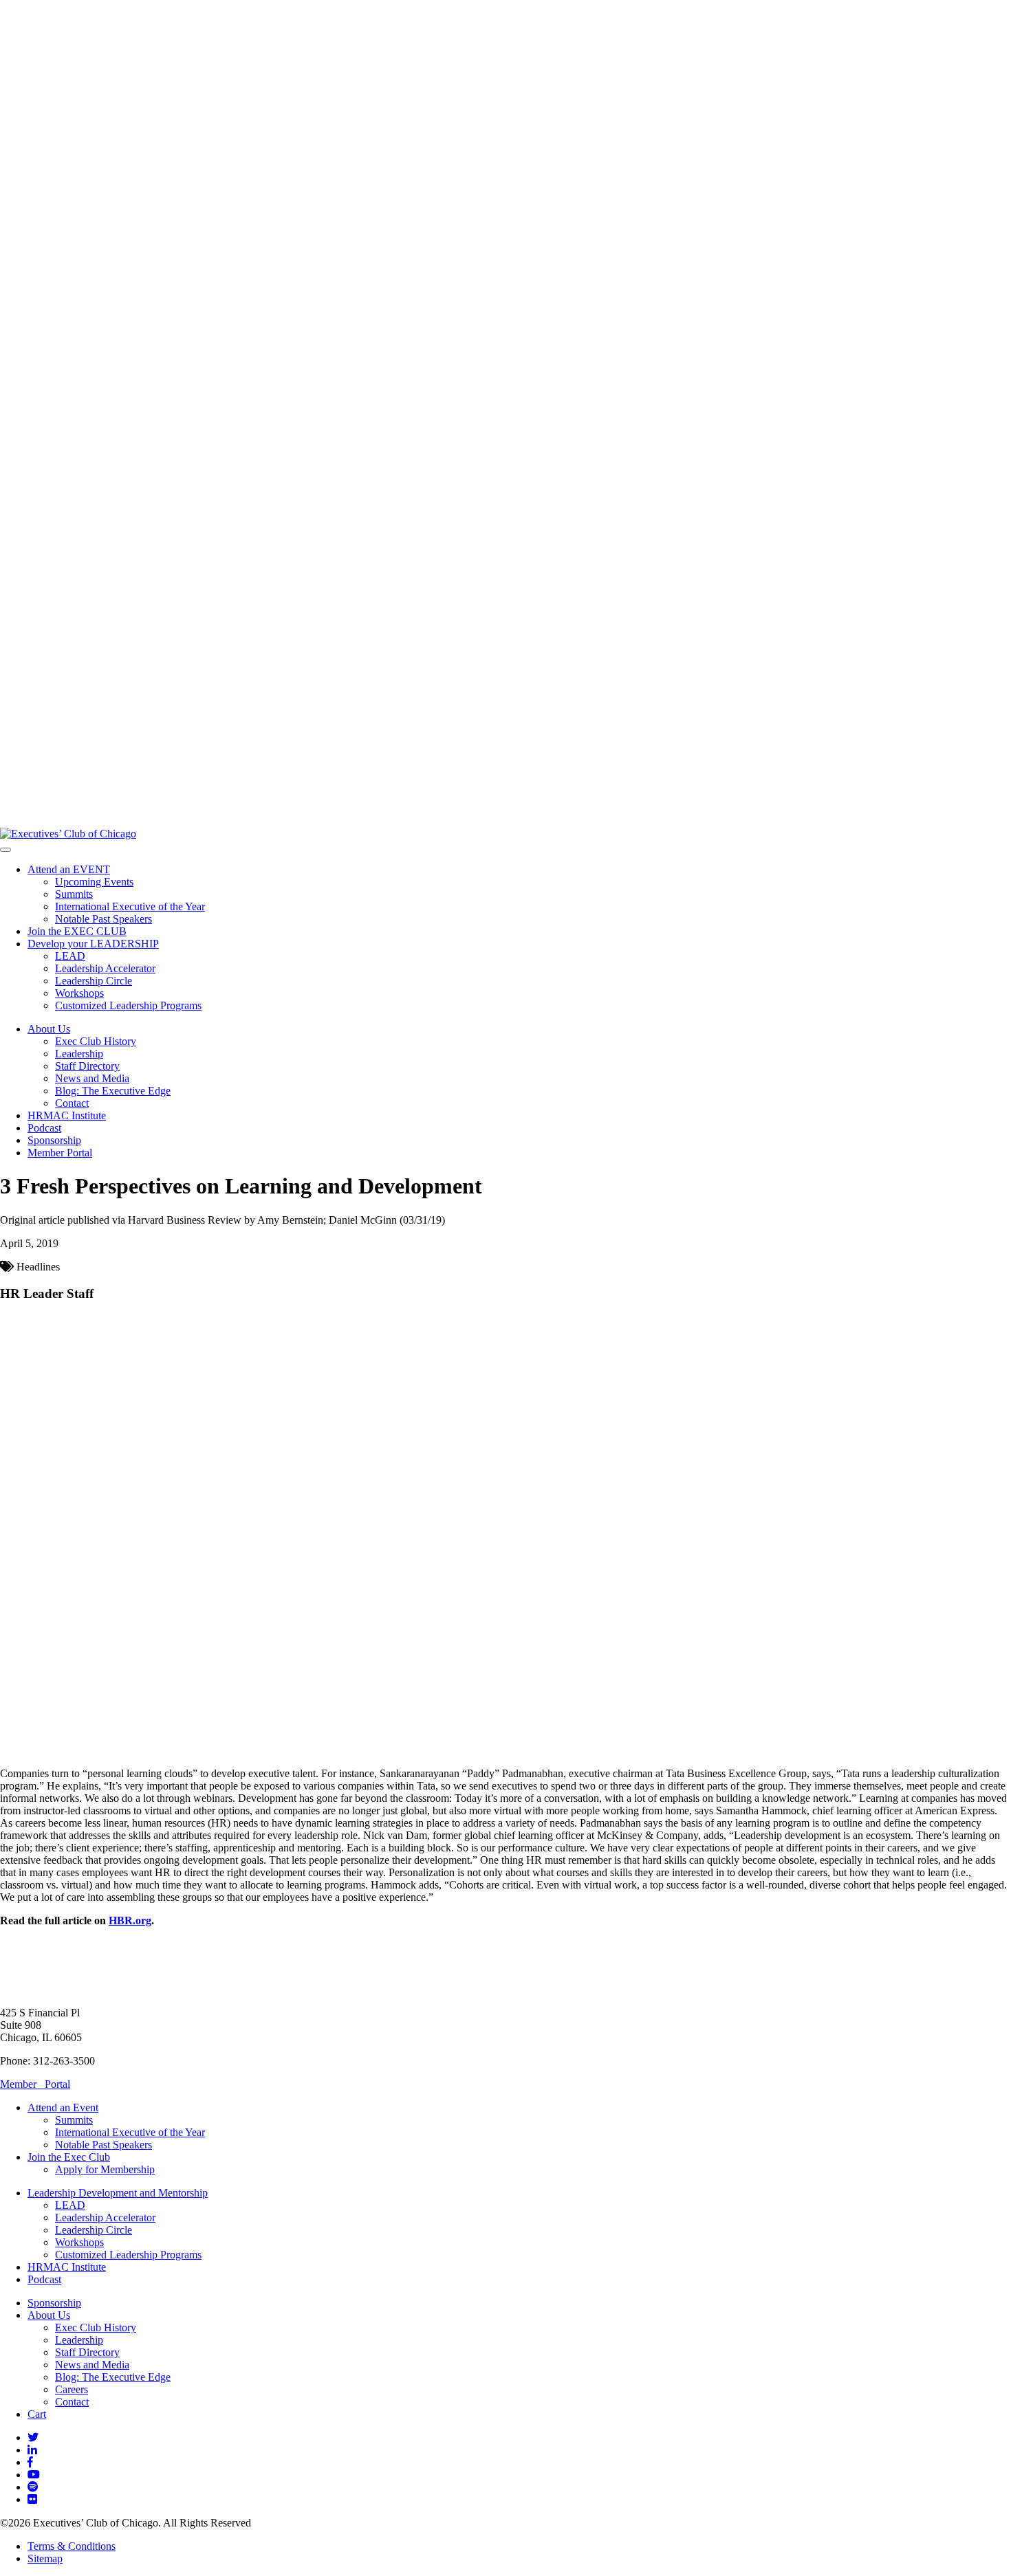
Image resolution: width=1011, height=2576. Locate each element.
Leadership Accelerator (105, 968)
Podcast (44, 1128)
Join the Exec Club (69, 2157)
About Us (49, 1029)
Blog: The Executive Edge (113, 1091)
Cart (37, 2414)
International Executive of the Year (130, 906)
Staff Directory (87, 1066)
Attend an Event (63, 2107)
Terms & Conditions (72, 2546)
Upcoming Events (94, 882)
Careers (72, 2389)
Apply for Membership (105, 2169)
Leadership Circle (94, 981)
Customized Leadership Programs (128, 1005)
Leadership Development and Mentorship (118, 2193)
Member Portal (60, 1153)
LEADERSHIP (93, 944)
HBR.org (130, 1920)
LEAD (70, 956)
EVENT (69, 869)
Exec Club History (96, 1041)
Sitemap (45, 2558)
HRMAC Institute (67, 1115)
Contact (72, 1103)
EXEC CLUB (77, 931)
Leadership (79, 1054)
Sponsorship (54, 1140)
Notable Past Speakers (104, 919)
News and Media (92, 1078)
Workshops (79, 993)
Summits (74, 894)
